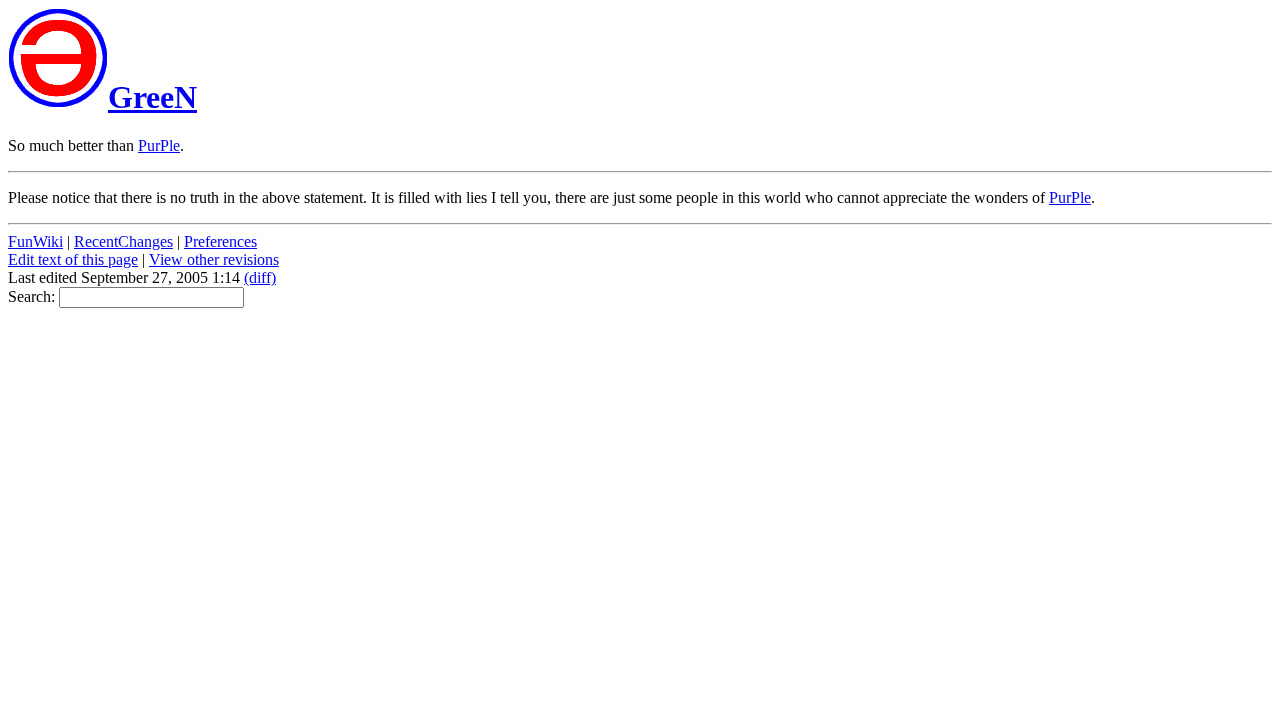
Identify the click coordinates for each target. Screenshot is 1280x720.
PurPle (159, 145)
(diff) (260, 277)
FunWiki (35, 241)
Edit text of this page (73, 259)
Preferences (220, 241)
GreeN (152, 97)
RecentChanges (123, 241)
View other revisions (214, 259)
